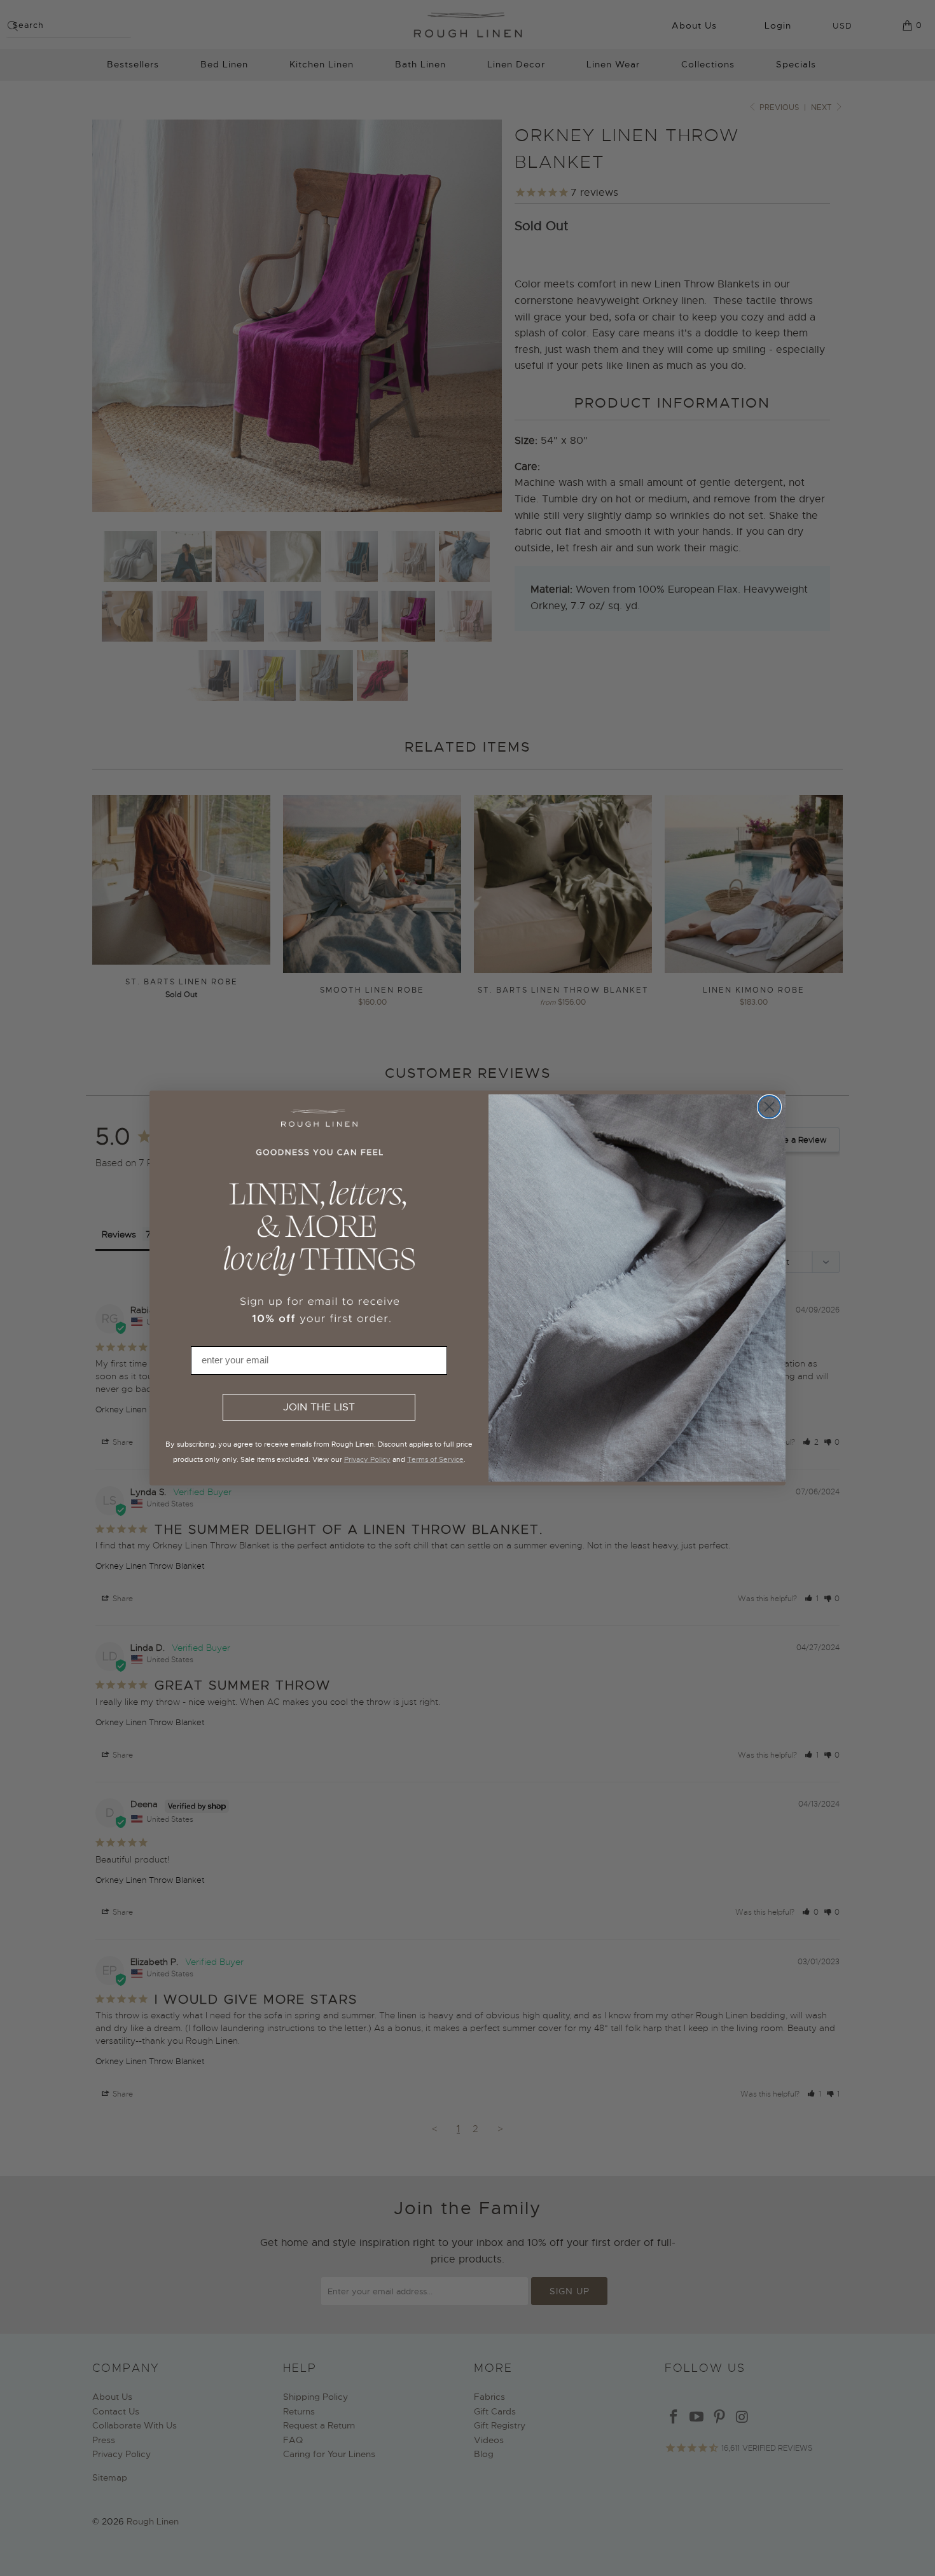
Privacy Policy (367, 1459)
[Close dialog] (769, 1107)
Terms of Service (435, 1459)
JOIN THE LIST (319, 1407)
